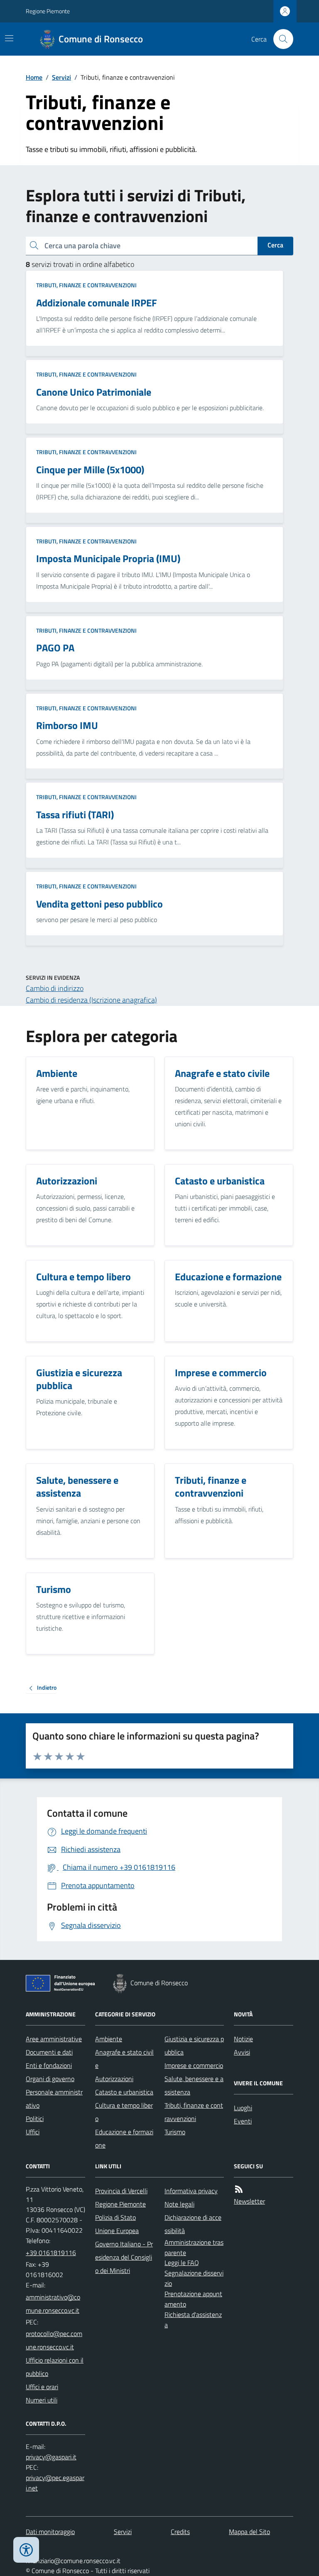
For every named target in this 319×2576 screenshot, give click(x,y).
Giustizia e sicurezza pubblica (194, 2045)
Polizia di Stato (115, 2217)
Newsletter (249, 2201)
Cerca (275, 245)
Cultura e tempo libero (124, 2112)
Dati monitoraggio (50, 2532)
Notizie (243, 2039)
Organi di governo (50, 2079)
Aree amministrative (54, 2039)
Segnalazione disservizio (194, 2278)
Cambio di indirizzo (55, 988)
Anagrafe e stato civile (124, 2059)
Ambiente (109, 2039)
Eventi (243, 2121)
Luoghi (243, 2108)
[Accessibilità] (26, 2550)
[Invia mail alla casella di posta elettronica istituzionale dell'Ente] (55, 2304)
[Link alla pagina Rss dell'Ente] (239, 2189)
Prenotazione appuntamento (193, 2299)
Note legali (179, 2204)
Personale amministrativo (54, 2099)
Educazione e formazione (124, 2138)
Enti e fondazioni (49, 2065)
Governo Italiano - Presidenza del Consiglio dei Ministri (124, 2257)
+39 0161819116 (51, 2253)
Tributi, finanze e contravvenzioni (86, 285)
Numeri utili (42, 2400)
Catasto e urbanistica (124, 2092)
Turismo (175, 2132)
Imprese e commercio (194, 2065)
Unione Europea (117, 2231)
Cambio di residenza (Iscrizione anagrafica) (91, 1000)
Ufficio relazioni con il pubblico (55, 2367)
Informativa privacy (191, 2191)
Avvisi (242, 2052)
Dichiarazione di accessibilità (193, 2224)
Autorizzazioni (114, 2079)
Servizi (61, 77)
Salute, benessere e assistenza (194, 2085)
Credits (180, 2532)
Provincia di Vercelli (121, 2191)
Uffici (33, 2132)
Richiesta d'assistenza (193, 2320)
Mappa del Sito (249, 2532)
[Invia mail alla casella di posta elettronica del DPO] (51, 2457)
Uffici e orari (42, 2387)
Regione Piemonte (48, 11)
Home (34, 77)
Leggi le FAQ (182, 2263)
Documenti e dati (49, 2052)
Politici (35, 2119)
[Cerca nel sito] (280, 39)
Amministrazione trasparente (194, 2247)
